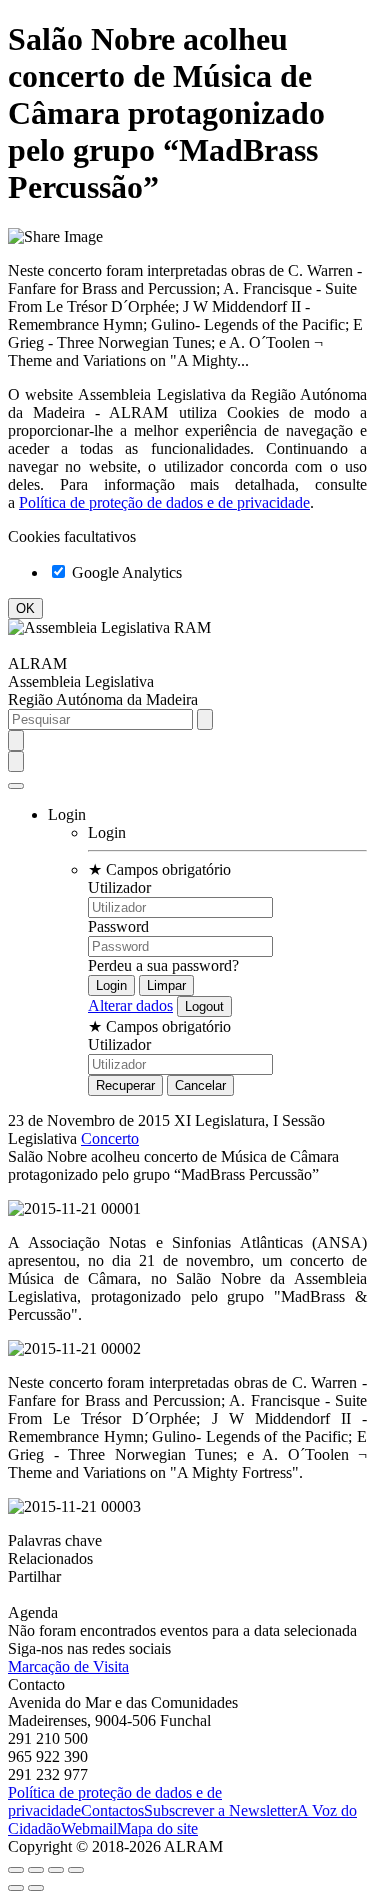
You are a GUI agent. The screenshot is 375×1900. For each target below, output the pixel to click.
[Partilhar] (36, 1870)
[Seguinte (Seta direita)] (36, 1888)
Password (118, 926)
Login (107, 832)
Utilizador (119, 887)
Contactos (112, 1810)
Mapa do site (157, 1828)
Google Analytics (125, 572)
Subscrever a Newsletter (220, 1810)
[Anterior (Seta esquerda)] (16, 1888)
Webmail (89, 1828)
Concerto (110, 1138)
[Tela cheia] (56, 1870)
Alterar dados (130, 1005)
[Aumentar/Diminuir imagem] (76, 1870)
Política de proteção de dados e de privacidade (164, 502)
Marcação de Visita (68, 1666)
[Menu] (16, 786)
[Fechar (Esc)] (16, 1870)
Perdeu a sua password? (163, 965)
